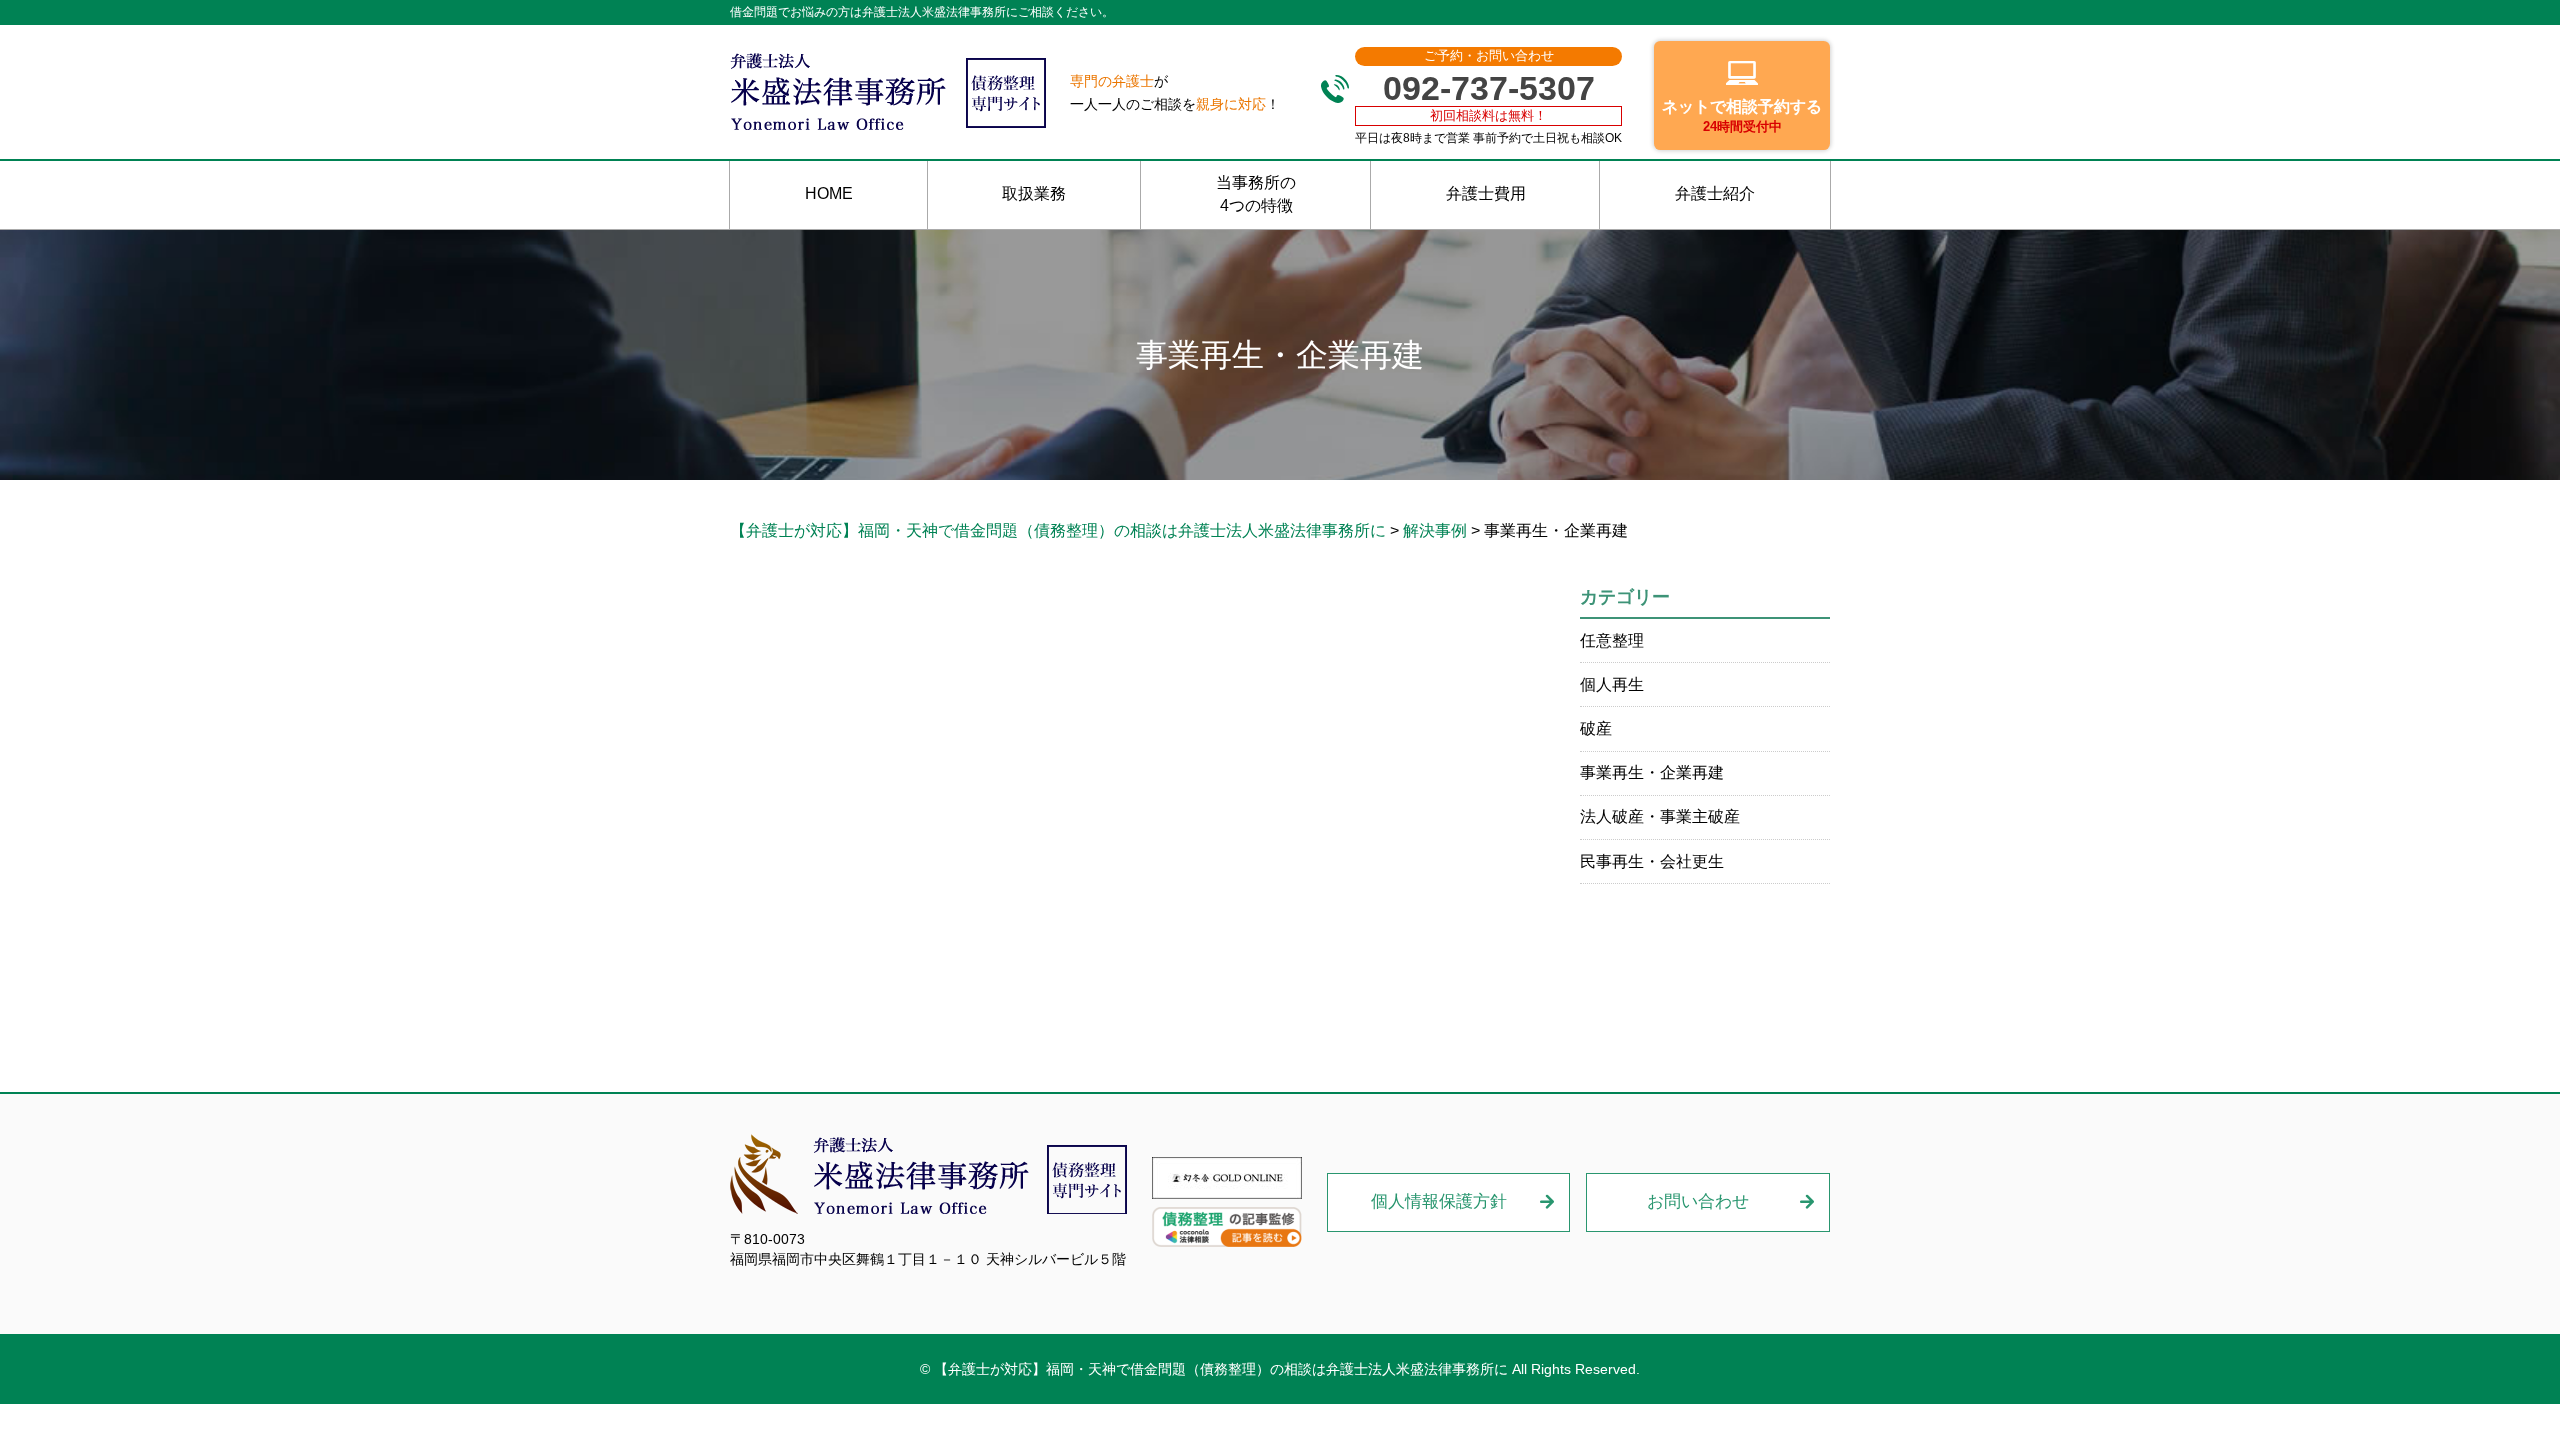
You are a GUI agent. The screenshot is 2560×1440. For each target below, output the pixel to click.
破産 (1596, 728)
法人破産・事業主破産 (1660, 816)
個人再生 (1612, 684)
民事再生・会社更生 (1652, 861)
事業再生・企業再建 (1652, 772)
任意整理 (1612, 640)
